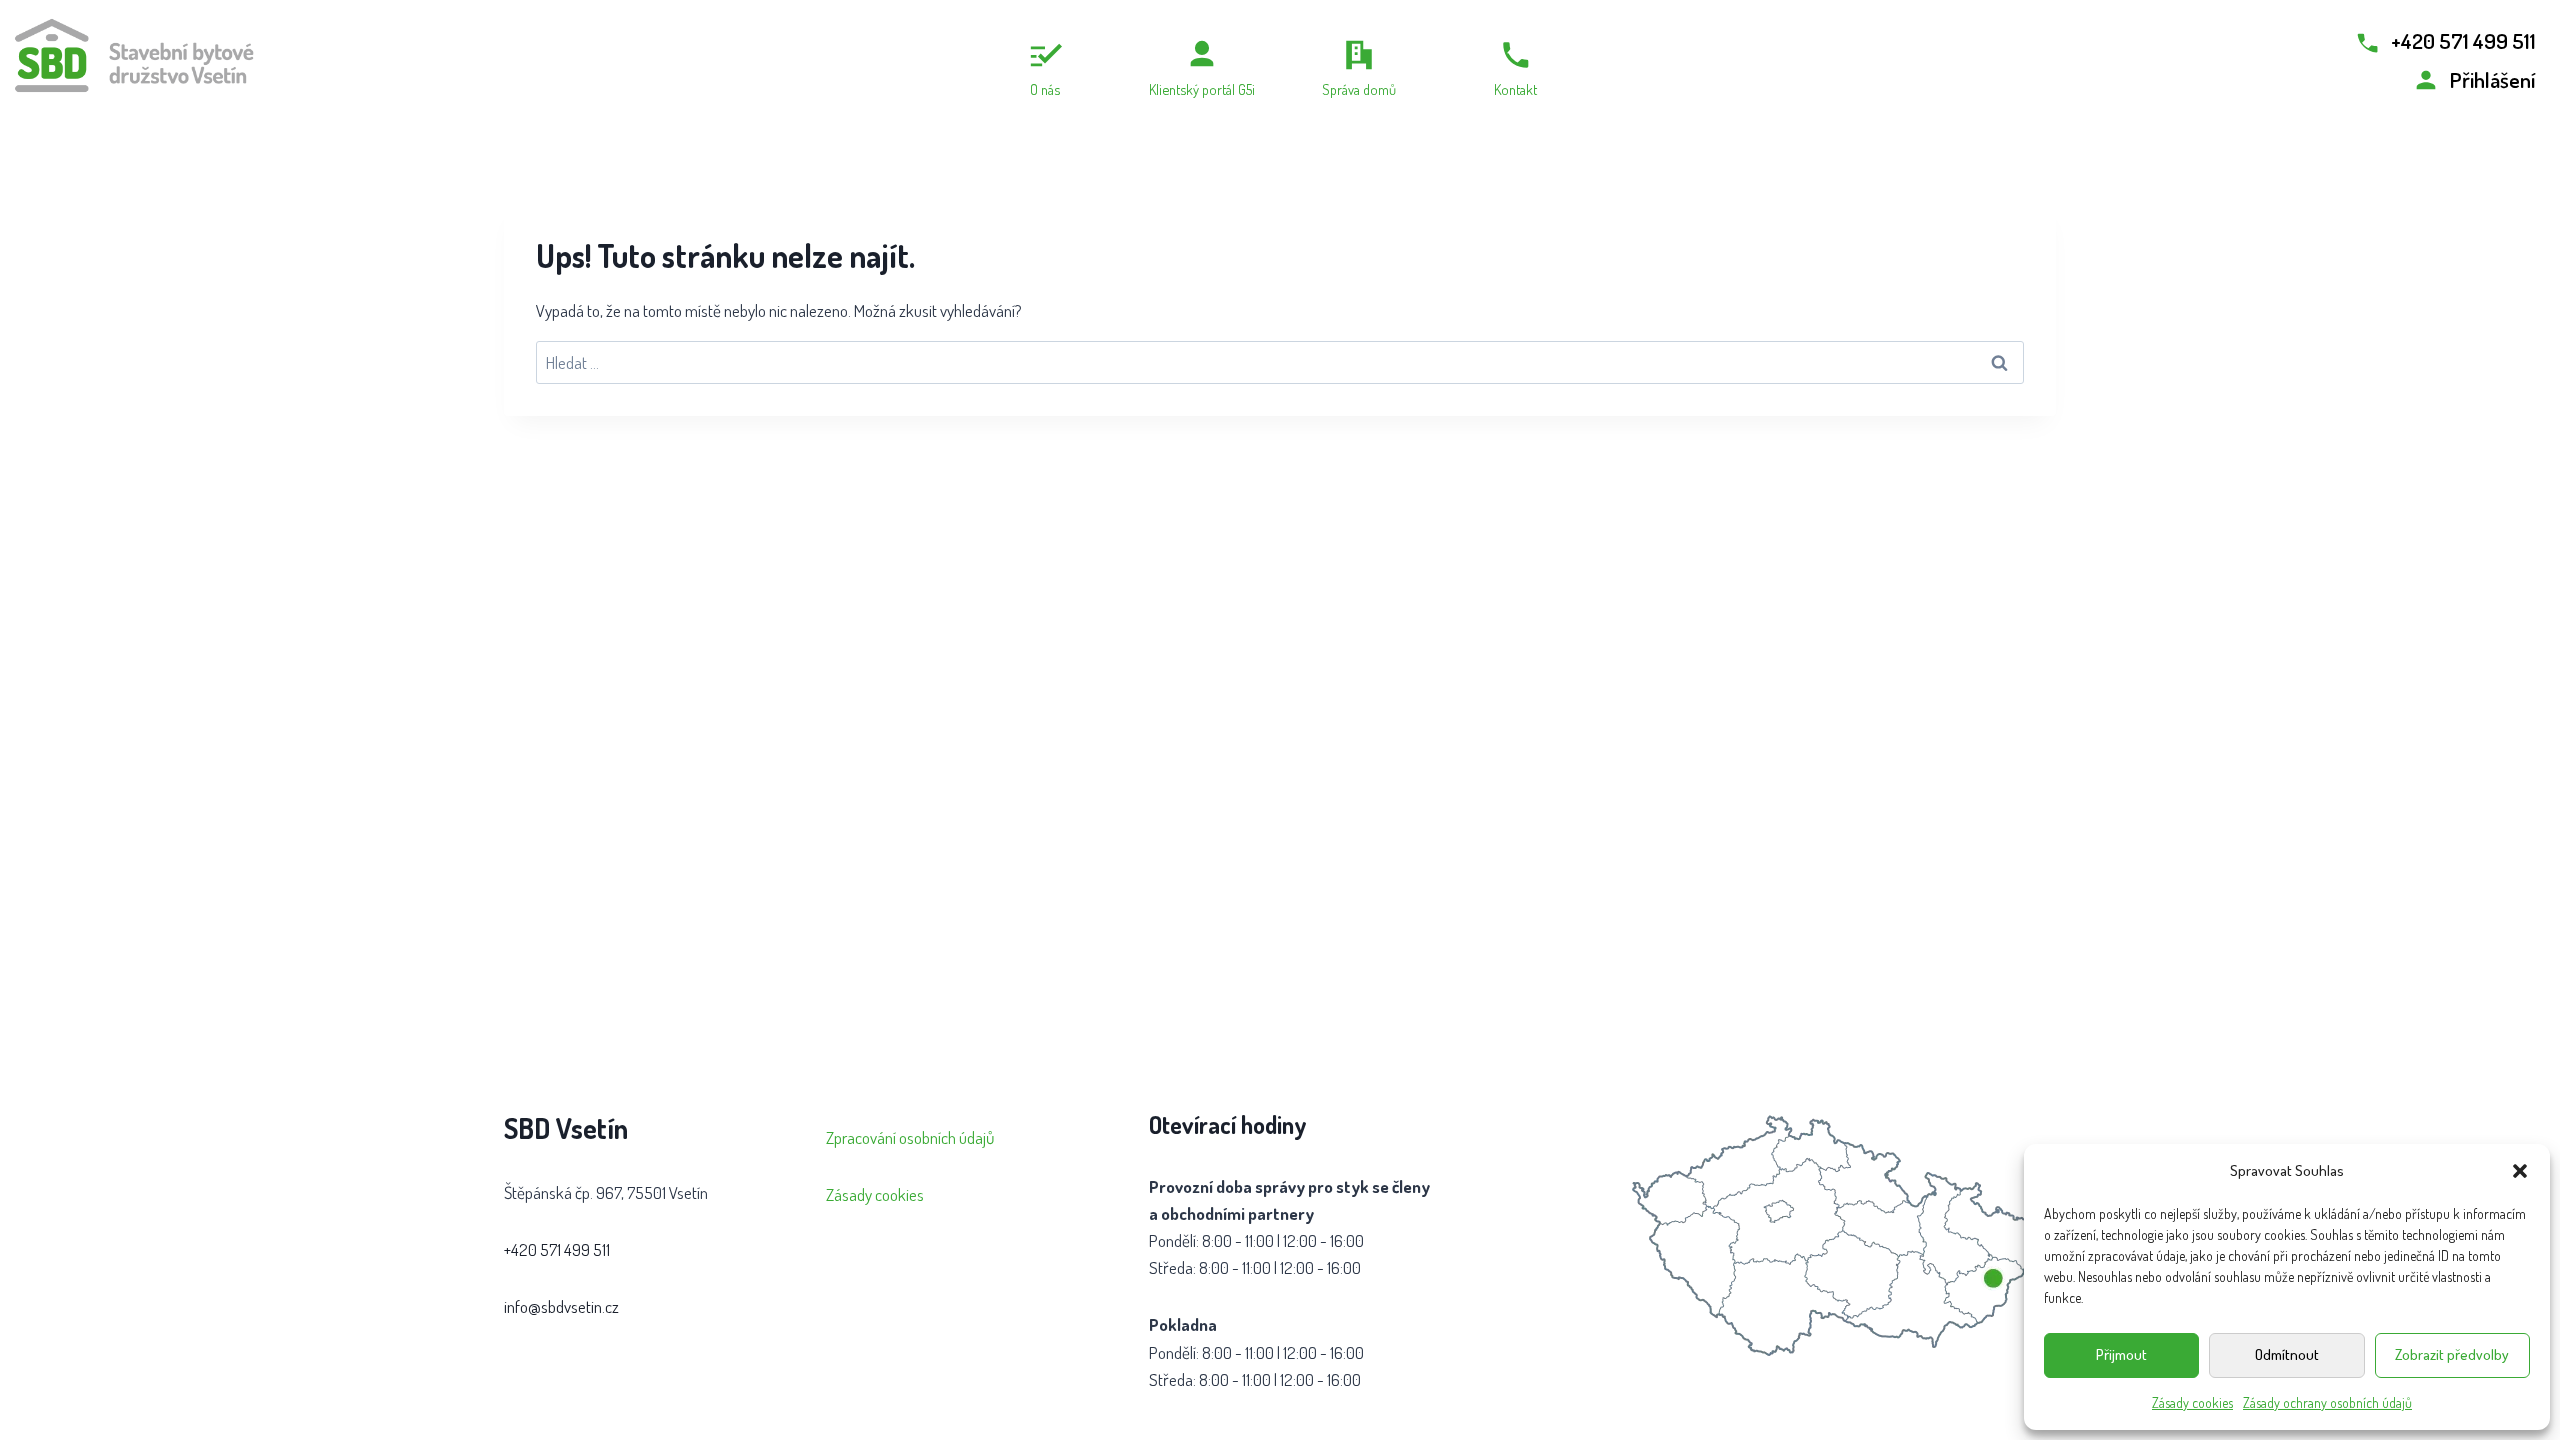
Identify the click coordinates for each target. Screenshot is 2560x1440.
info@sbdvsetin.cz (561, 1306)
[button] (2520, 1171)
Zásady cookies (2192, 1402)
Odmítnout (2287, 1354)
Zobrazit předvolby (2452, 1354)
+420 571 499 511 (557, 1249)
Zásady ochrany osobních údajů (2327, 1402)
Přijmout (2121, 1354)
